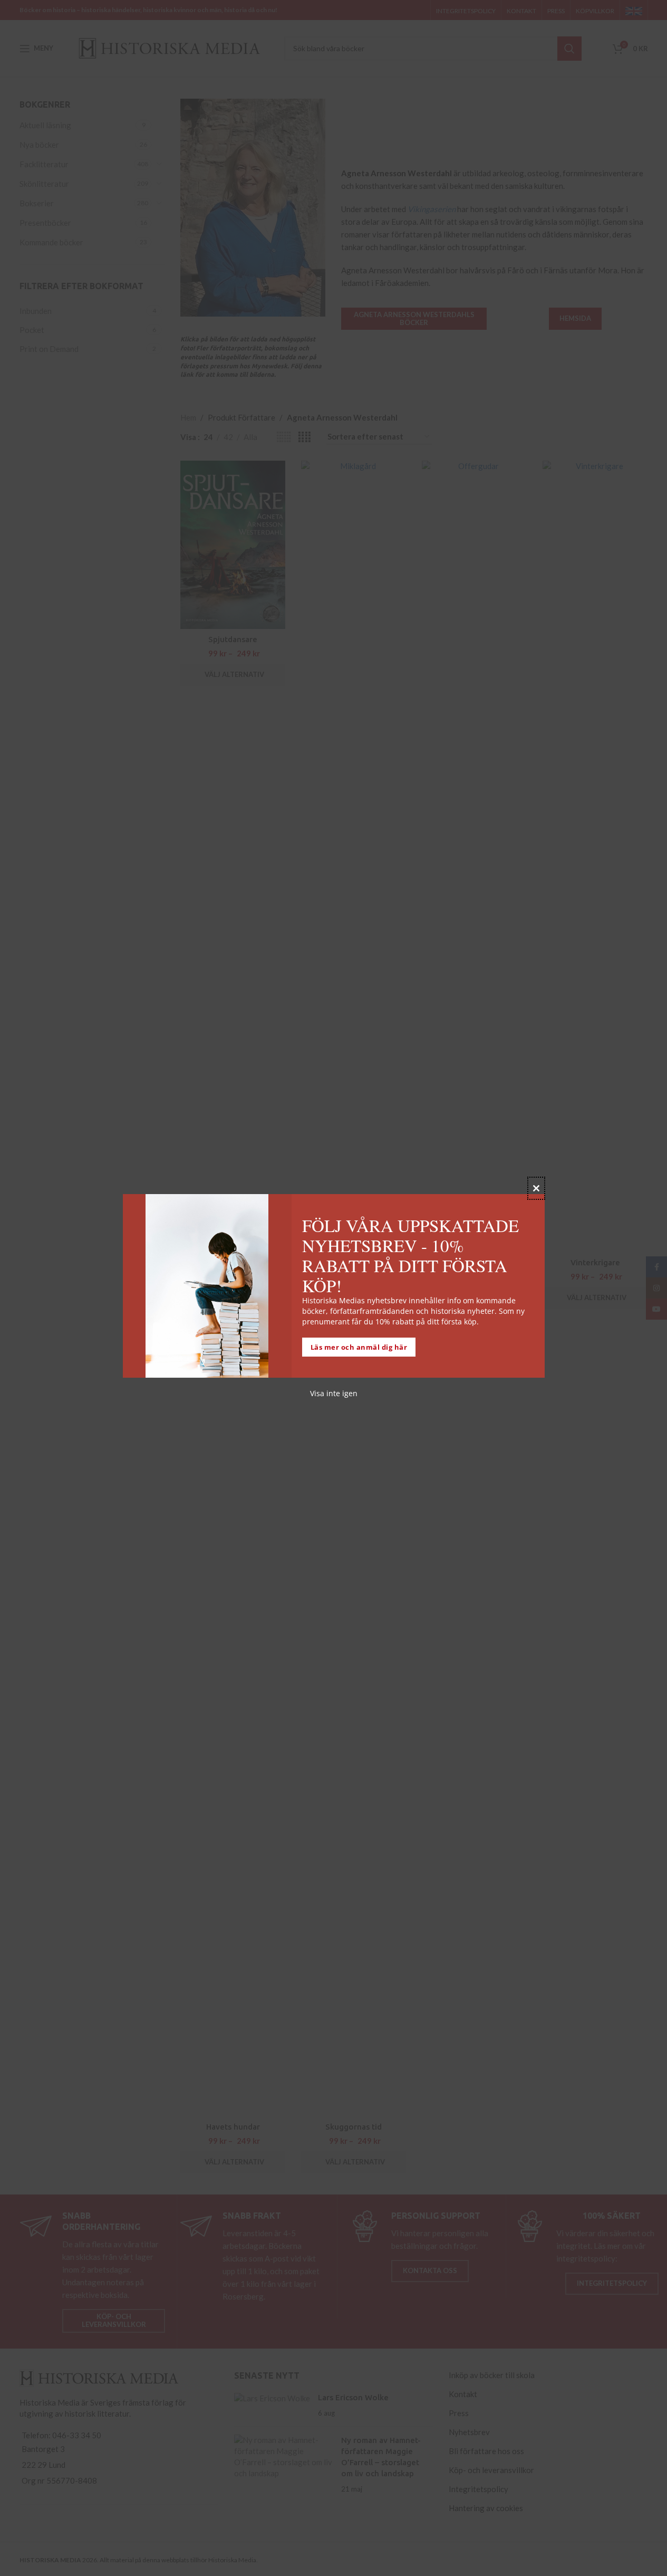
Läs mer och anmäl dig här (359, 1347)
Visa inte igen (334, 1393)
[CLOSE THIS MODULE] (536, 1188)
